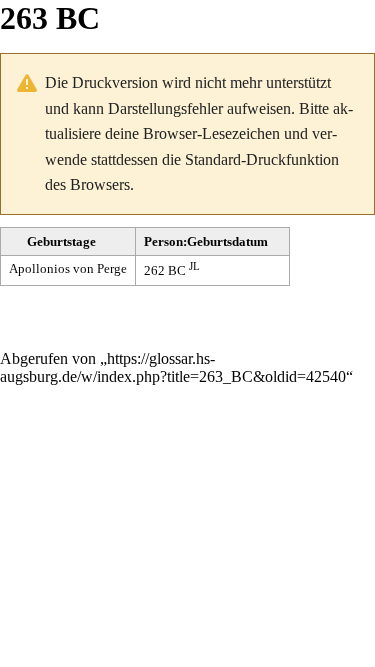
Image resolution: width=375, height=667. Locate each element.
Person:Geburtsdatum (206, 241)
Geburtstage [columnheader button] (61, 241)
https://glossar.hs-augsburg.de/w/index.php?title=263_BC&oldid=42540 (173, 367)
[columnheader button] (213, 242)
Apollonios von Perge (68, 268)
